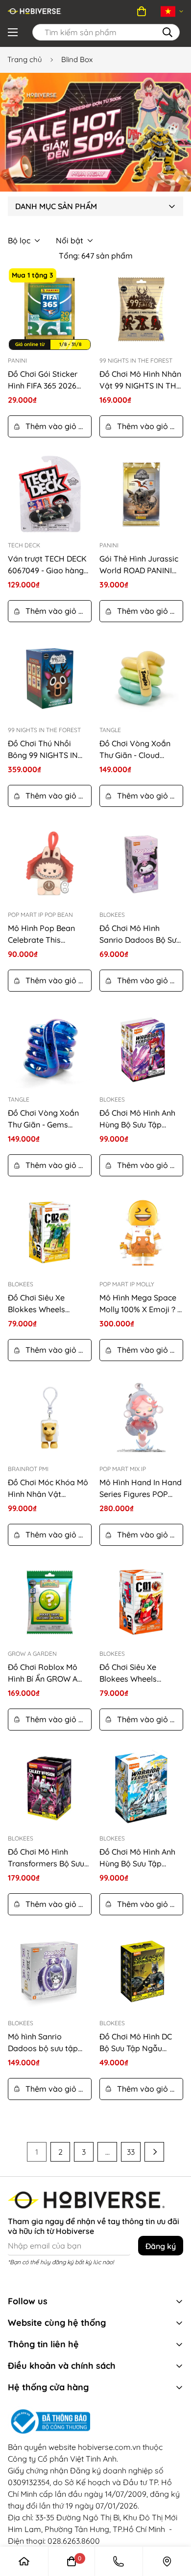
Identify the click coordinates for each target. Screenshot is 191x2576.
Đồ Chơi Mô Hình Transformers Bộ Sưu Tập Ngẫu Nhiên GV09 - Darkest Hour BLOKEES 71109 (48, 1858)
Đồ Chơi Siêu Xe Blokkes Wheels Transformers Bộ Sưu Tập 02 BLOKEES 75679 (50, 1304)
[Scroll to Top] (164, 2498)
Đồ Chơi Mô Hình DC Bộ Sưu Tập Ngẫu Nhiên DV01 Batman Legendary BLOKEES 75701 (137, 2043)
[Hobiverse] (35, 11)
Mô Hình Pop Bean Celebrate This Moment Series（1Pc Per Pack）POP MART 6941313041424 (48, 934)
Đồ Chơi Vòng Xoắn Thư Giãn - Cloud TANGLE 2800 (135, 750)
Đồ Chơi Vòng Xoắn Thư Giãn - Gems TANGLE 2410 (43, 1119)
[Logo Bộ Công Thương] (95, 2422)
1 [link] (37, 2152)
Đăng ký (161, 2246)
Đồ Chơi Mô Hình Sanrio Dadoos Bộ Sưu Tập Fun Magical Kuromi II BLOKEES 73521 (140, 934)
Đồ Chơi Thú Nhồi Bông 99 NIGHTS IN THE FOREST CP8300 (46, 750)
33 (131, 2152)
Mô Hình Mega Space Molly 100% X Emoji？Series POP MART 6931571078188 (138, 1304)
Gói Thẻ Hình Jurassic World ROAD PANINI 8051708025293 (139, 565)
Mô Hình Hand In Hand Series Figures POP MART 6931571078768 (141, 1489)
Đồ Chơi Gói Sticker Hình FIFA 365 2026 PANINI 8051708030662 (50, 380)
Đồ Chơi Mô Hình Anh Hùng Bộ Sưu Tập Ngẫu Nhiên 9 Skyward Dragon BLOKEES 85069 (141, 1858)
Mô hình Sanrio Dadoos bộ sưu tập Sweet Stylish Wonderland (43, 2043)
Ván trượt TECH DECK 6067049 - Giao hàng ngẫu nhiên (47, 565)
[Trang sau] (154, 2152)
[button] (142, 11)
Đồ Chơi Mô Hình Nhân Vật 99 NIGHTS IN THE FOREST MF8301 (140, 380)
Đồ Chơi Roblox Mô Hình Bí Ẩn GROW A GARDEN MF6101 (43, 1673)
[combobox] (106, 32)
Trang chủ (25, 59)
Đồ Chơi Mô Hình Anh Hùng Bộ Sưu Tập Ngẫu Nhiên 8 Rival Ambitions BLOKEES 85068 (137, 1119)
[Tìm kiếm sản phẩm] (167, 32)
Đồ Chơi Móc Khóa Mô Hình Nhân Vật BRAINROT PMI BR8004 (48, 1489)
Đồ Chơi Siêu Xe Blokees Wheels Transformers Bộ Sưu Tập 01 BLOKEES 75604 (141, 1673)
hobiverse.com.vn (109, 2447)
